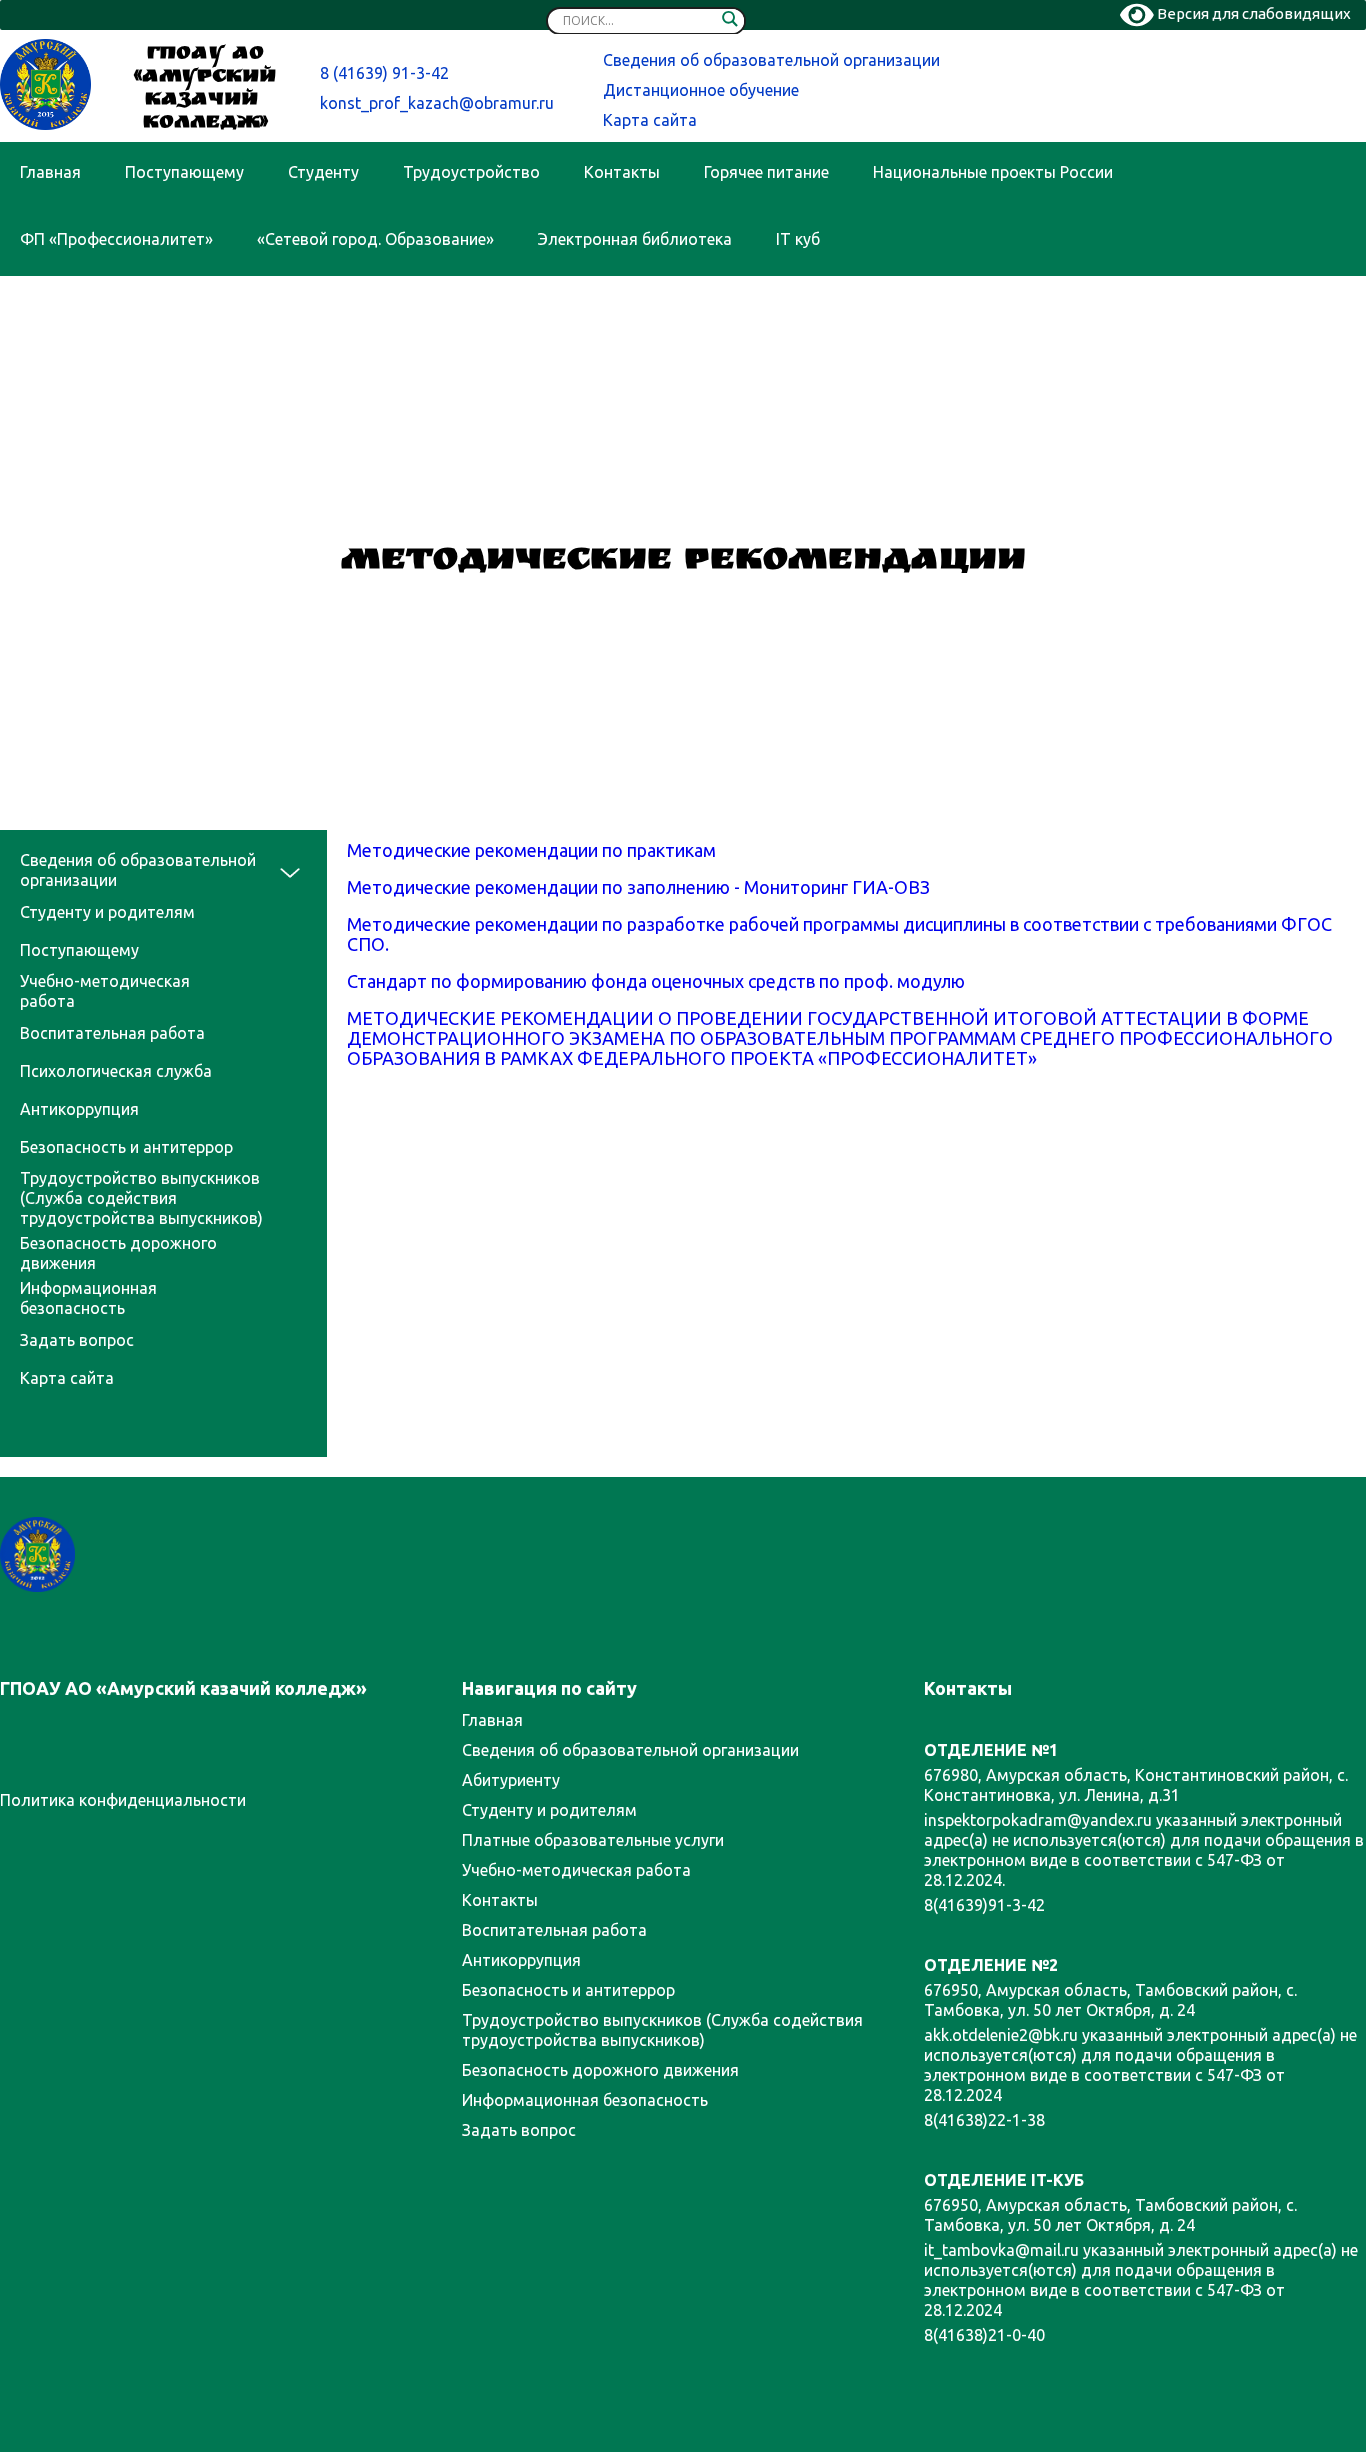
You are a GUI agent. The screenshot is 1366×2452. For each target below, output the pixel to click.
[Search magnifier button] (730, 23)
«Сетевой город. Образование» (375, 239)
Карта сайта (650, 120)
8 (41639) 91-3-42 (384, 73)
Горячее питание (766, 172)
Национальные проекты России (993, 172)
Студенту (323, 172)
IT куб (798, 239)
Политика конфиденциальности (123, 1800)
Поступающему (184, 172)
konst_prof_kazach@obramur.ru (437, 103)
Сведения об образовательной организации (771, 60)
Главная (50, 172)
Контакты (622, 172)
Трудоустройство (471, 172)
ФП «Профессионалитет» (116, 239)
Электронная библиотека (635, 239)
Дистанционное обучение (701, 90)
